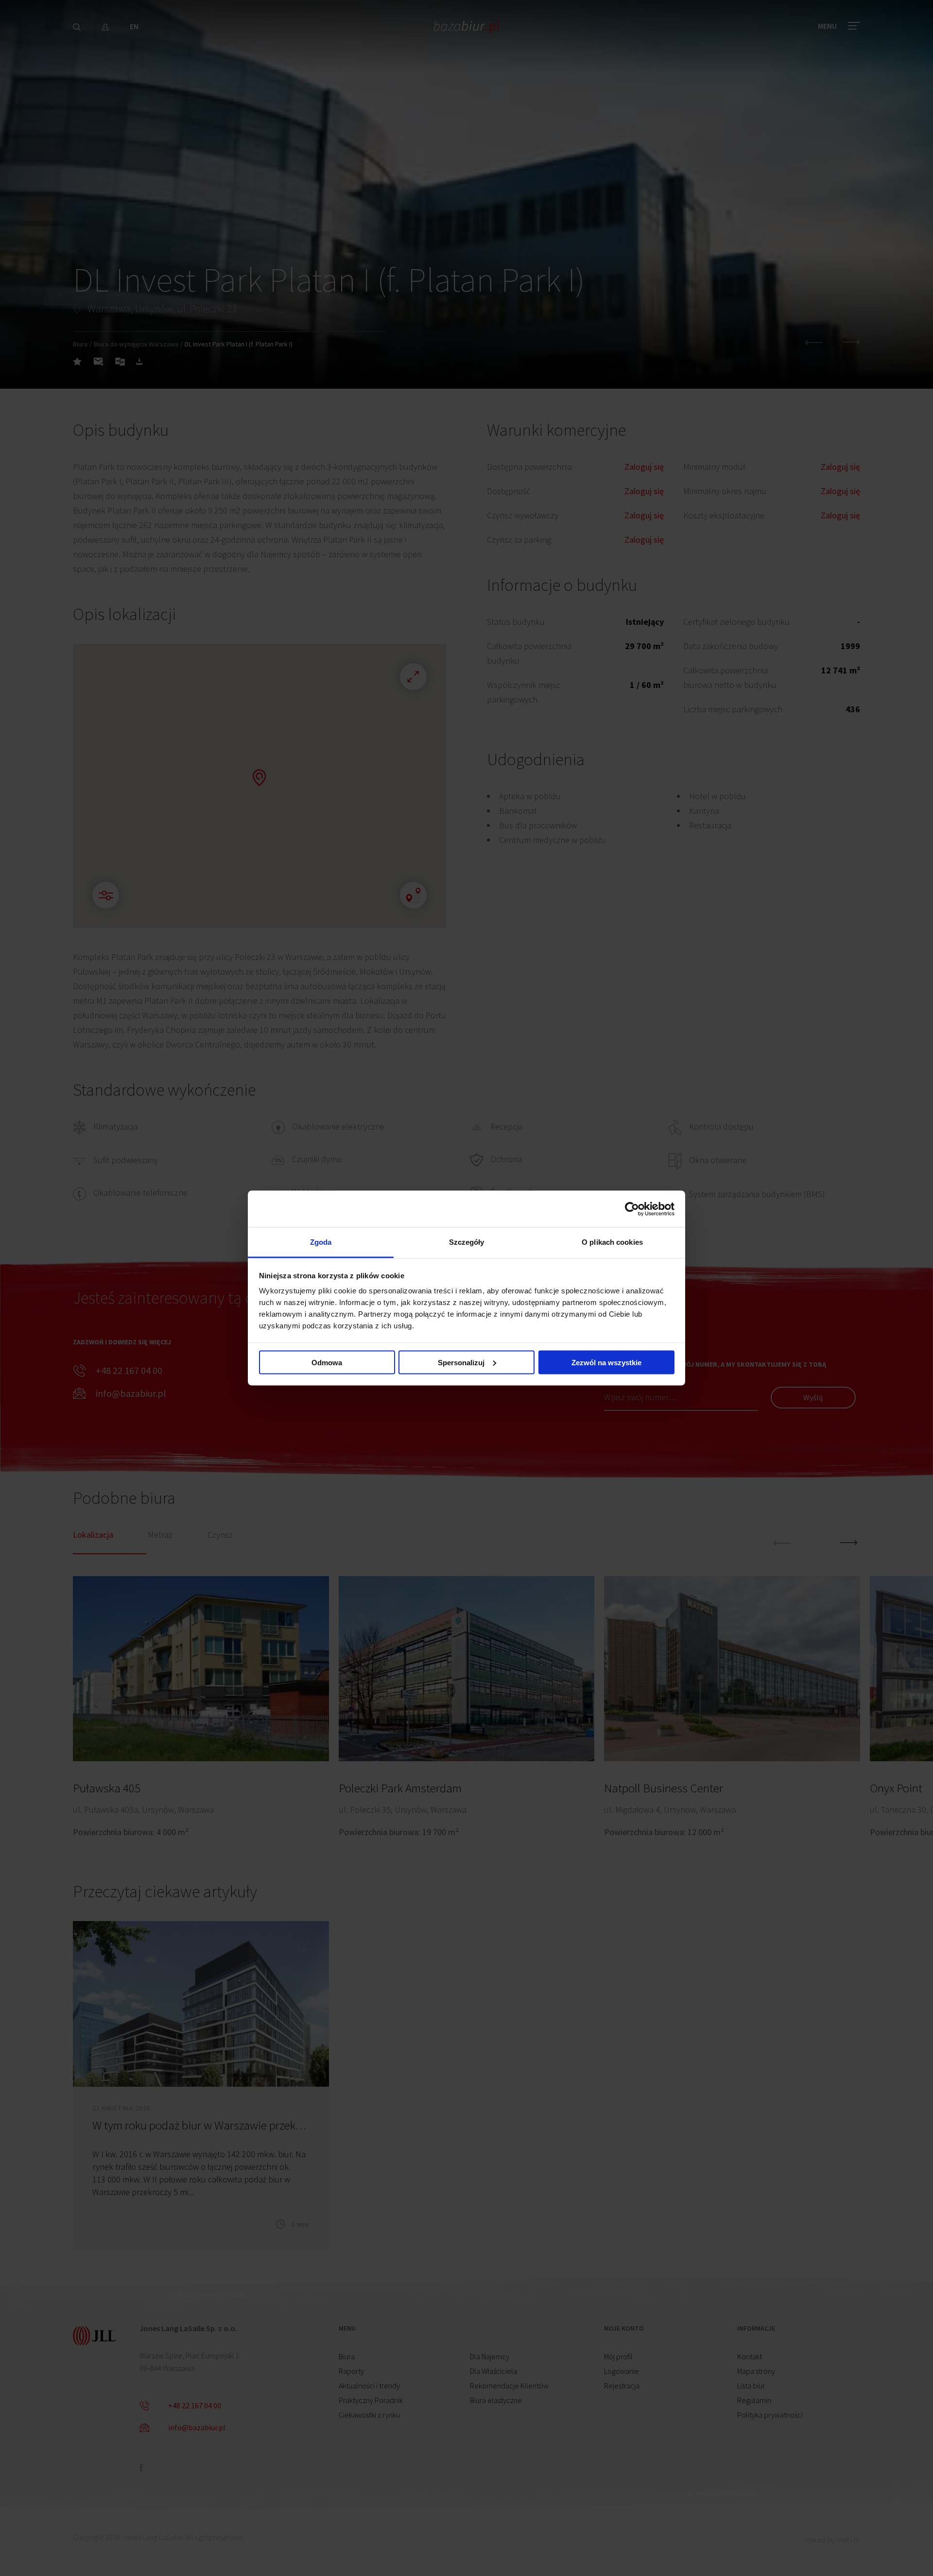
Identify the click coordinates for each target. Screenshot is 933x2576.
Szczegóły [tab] (467, 1242)
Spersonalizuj (461, 1362)
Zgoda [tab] (321, 1242)
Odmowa (327, 1362)
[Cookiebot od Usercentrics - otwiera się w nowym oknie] (632, 1209)
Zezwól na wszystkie (606, 1362)
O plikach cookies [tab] (612, 1242)
